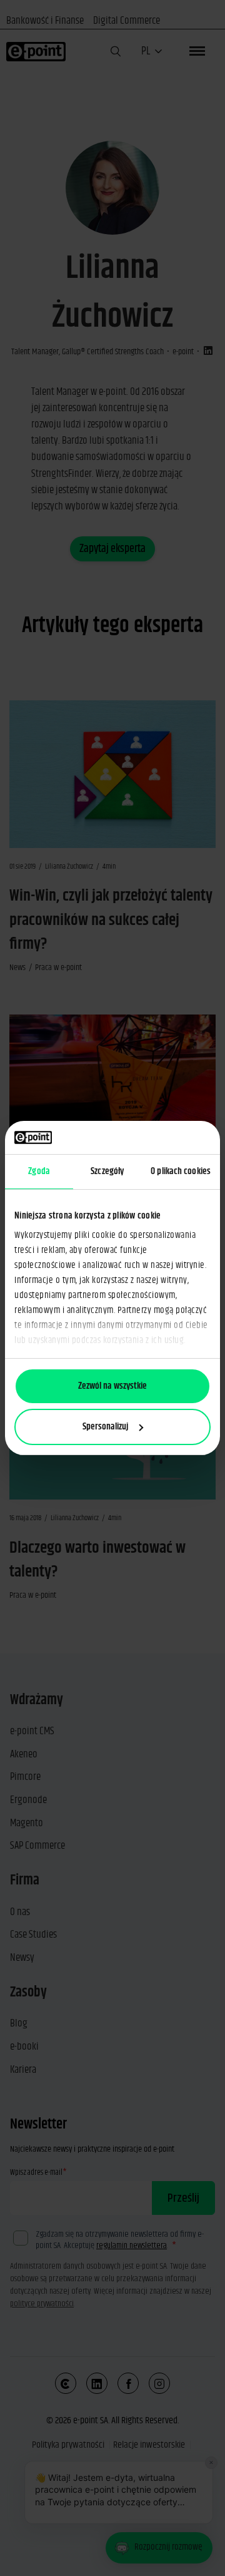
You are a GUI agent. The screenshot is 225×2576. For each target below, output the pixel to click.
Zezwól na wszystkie (112, 1386)
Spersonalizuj (105, 1427)
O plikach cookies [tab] (181, 1171)
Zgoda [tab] (39, 1171)
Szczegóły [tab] (107, 1171)
